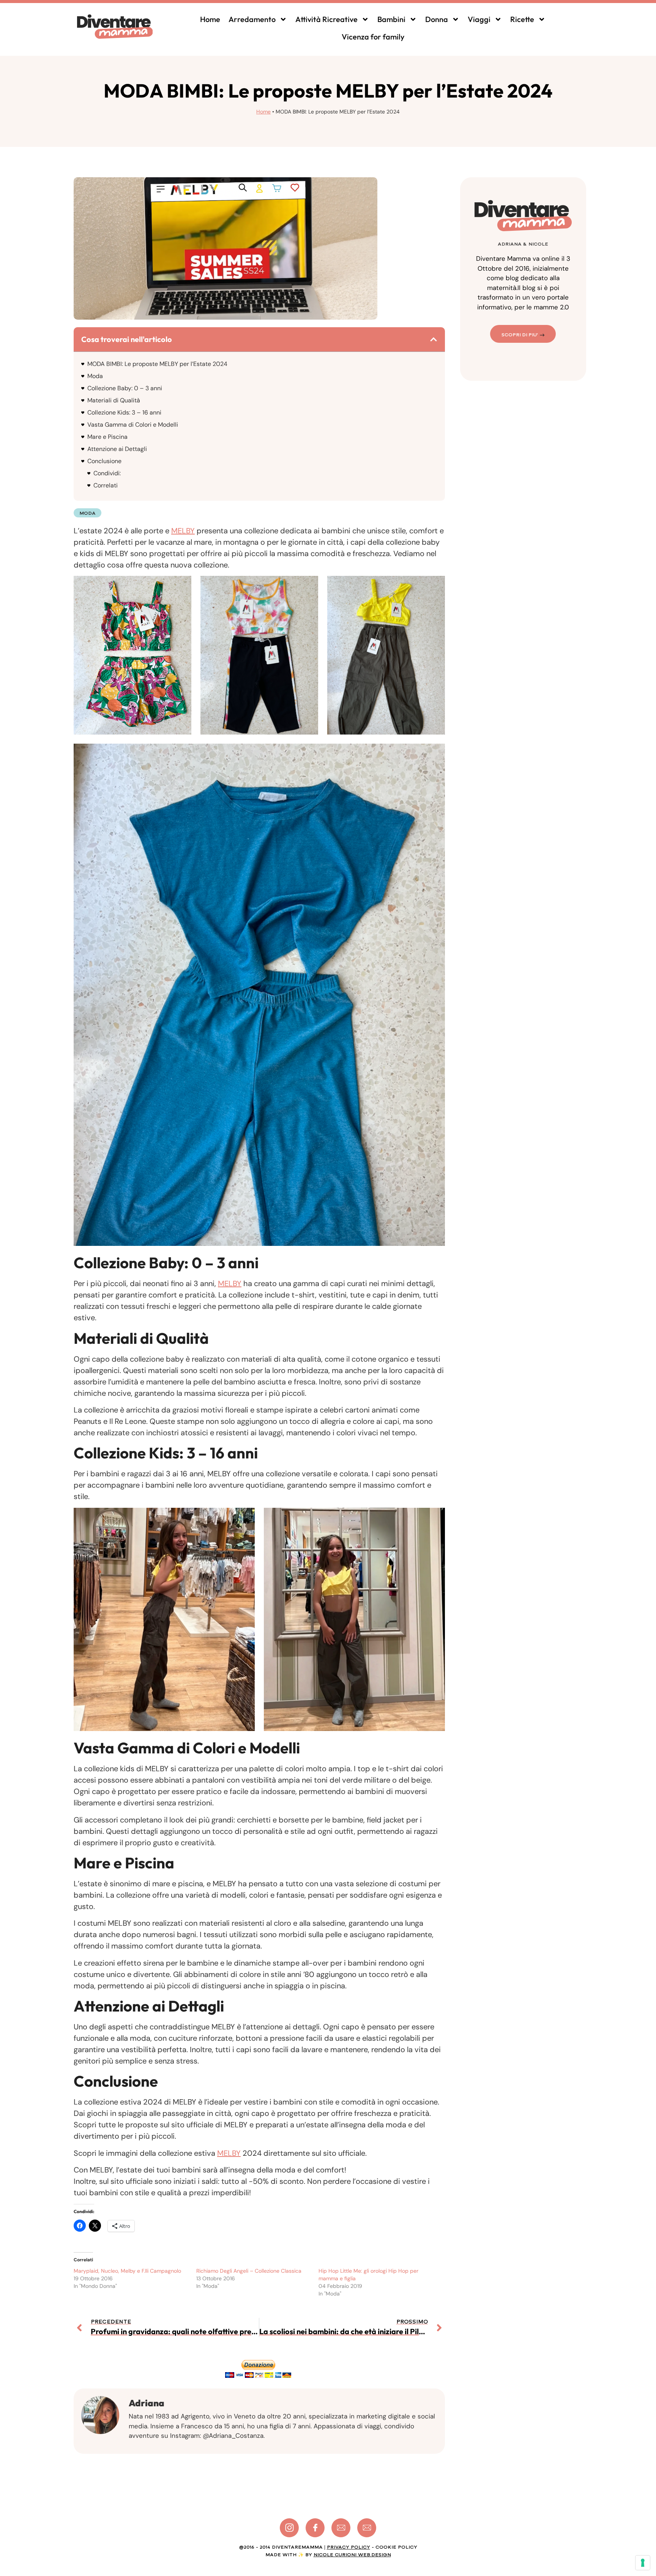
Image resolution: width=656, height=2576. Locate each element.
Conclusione (104, 461)
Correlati (106, 485)
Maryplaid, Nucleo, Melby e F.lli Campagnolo (127, 2271)
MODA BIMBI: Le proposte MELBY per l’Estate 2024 (157, 364)
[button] (434, 339)
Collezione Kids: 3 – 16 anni (124, 412)
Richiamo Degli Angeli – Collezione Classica (249, 2271)
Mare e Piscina (107, 437)
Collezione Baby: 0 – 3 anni (125, 388)
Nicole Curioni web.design (352, 2555)
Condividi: (107, 473)
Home (210, 19)
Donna (437, 19)
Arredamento (252, 19)
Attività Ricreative (326, 19)
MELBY (183, 531)
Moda (95, 376)
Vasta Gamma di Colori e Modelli (133, 425)
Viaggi (479, 19)
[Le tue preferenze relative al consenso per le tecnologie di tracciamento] (643, 2563)
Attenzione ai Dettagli (117, 449)
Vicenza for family (373, 37)
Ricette (522, 19)
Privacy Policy (348, 2547)
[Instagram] (289, 2528)
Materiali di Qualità (114, 400)
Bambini (391, 19)
